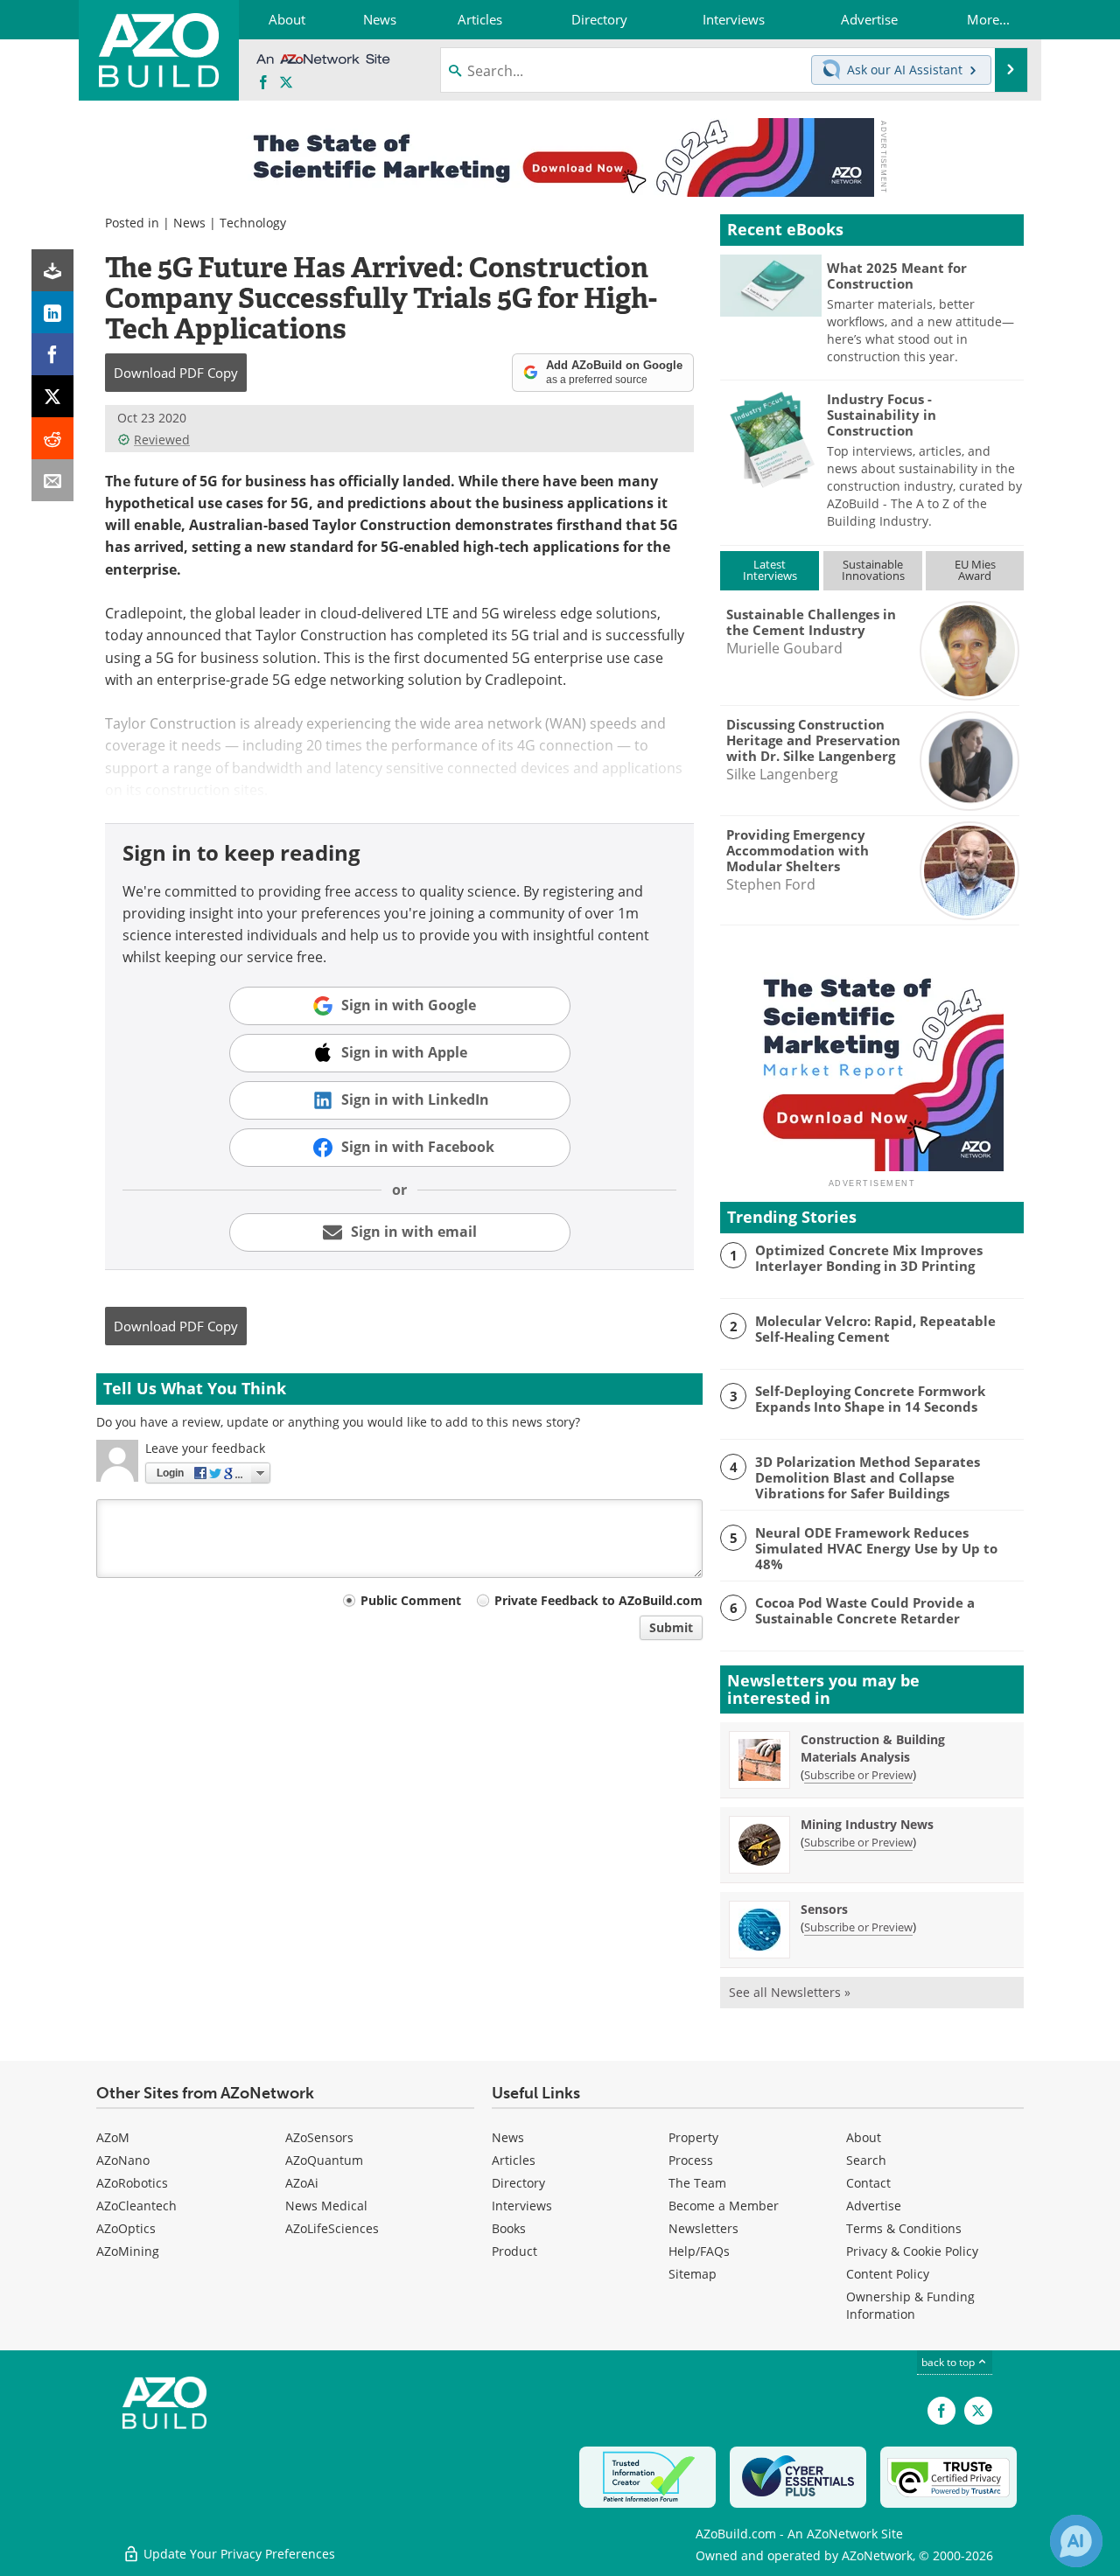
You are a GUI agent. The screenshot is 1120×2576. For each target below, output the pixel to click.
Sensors (824, 1909)
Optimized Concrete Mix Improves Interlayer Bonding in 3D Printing (869, 1258)
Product (514, 2251)
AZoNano (123, 2160)
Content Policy (888, 2274)
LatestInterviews (770, 570)
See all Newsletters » (790, 1992)
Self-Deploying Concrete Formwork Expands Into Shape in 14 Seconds (870, 1399)
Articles (514, 2160)
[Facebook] (52, 354)
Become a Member (724, 2206)
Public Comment (411, 1600)
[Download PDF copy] (52, 270)
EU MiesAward (975, 570)
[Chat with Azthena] (1076, 2541)
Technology (253, 223)
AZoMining (128, 2251)
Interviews (522, 2206)
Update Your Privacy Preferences (238, 2554)
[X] (52, 396)
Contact (868, 2183)
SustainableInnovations (873, 570)
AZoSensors (319, 2137)
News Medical (326, 2206)
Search (866, 2160)
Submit (671, 1627)
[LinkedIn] (52, 312)
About (864, 2137)
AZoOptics (126, 2228)
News (189, 223)
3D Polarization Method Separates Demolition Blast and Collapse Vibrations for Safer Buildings (868, 1477)
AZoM (113, 2137)
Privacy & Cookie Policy (912, 2251)
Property (693, 2137)
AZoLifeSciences (332, 2228)
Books (509, 2228)
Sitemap (693, 2274)
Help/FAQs (699, 2251)
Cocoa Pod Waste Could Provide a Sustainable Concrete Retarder (865, 1610)
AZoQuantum (324, 2160)
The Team (697, 2183)
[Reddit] (52, 438)
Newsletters (703, 2228)
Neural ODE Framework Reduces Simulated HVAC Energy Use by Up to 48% (876, 1548)
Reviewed (162, 440)
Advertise (874, 2206)
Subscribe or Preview (858, 1775)
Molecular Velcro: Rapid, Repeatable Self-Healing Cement (875, 1329)
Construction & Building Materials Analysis (873, 1748)
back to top (949, 2362)
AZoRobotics (132, 2183)
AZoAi (302, 2183)
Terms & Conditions (904, 2228)
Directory (518, 2183)
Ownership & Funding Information (910, 2305)
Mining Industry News (867, 1824)
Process (691, 2160)
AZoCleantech (136, 2206)
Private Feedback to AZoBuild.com (598, 1600)
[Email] (52, 480)
